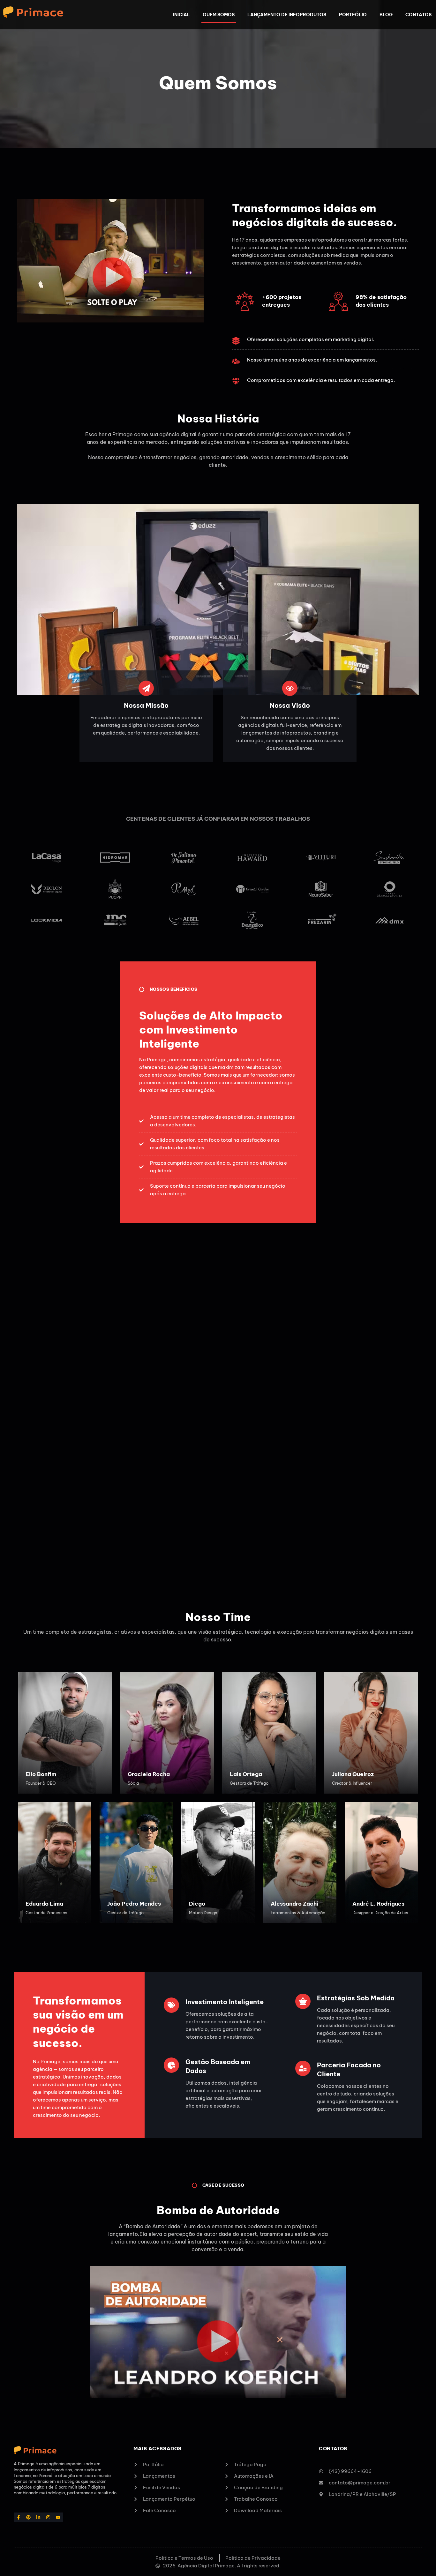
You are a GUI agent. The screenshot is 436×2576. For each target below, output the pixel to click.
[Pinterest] (29, 2517)
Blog (386, 15)
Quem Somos (219, 15)
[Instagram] (48, 2517)
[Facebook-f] (19, 2517)
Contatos (418, 15)
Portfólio (353, 15)
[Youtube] (58, 2517)
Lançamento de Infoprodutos (287, 15)
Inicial (181, 15)
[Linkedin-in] (38, 2517)
